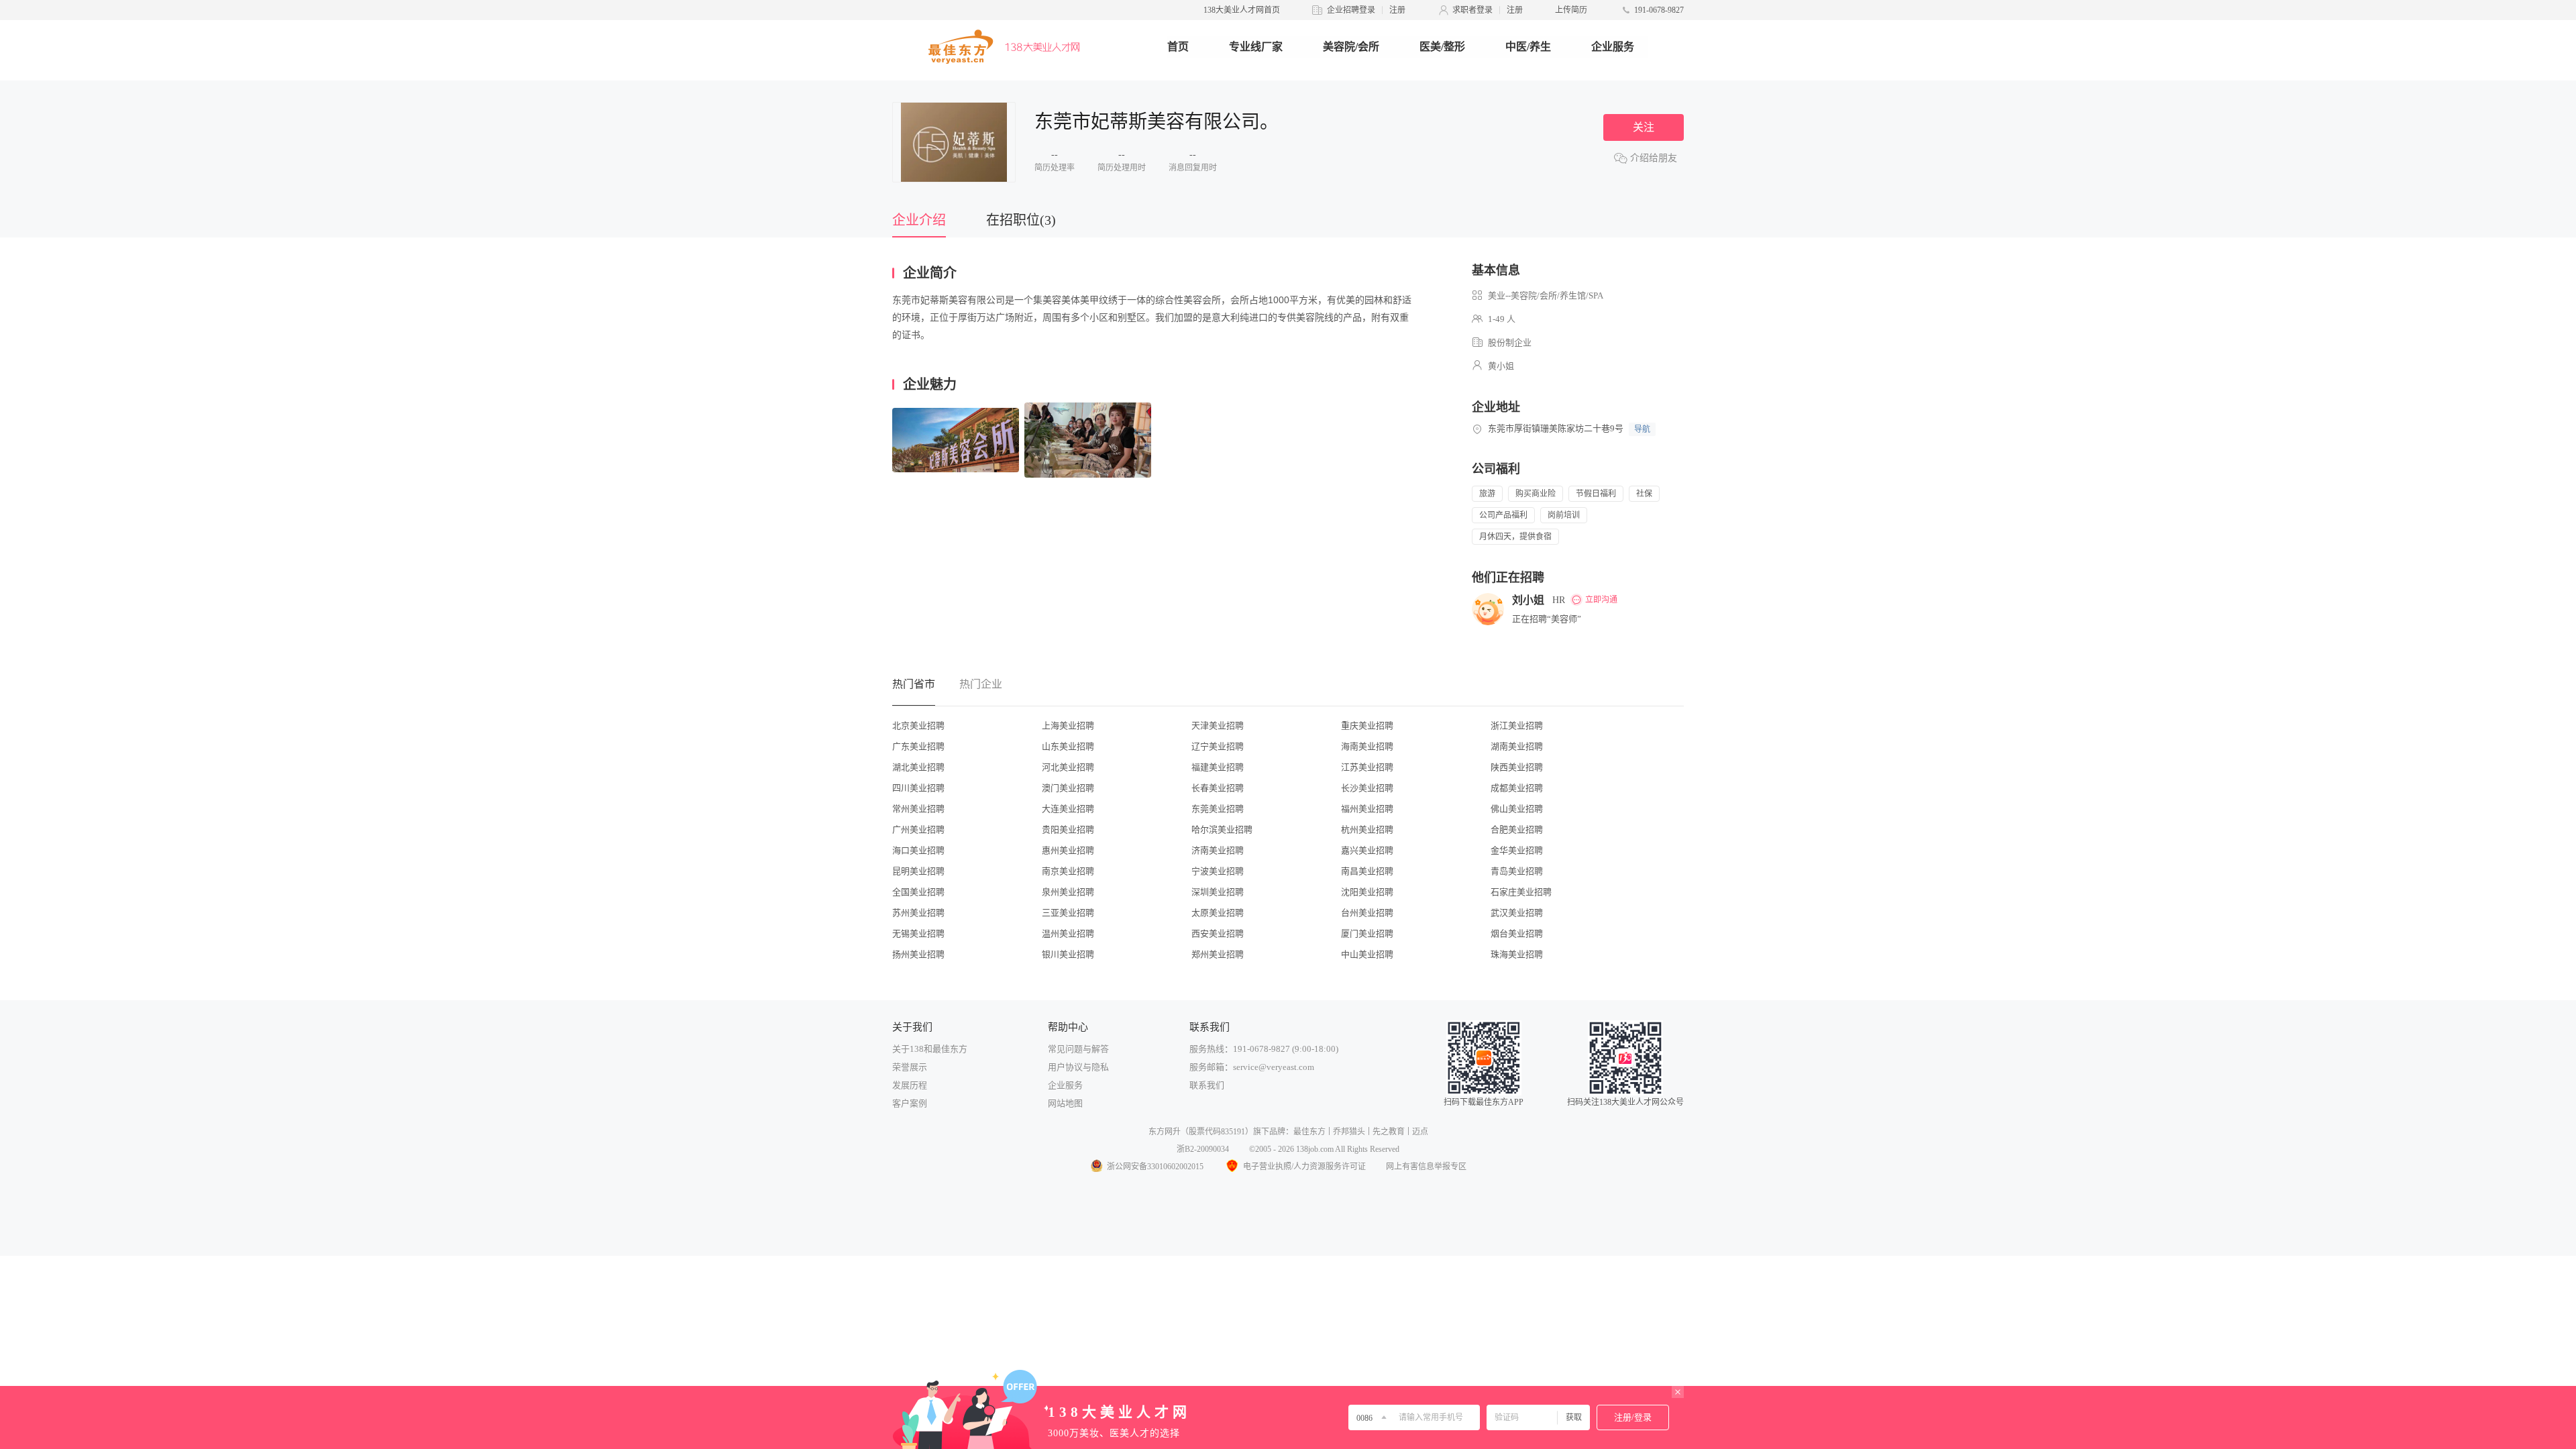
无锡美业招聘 (918, 933)
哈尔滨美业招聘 (1222, 829)
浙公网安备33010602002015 (1155, 1167)
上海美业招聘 (1068, 726)
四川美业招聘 (918, 788)
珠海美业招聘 (1517, 954)
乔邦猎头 (1349, 1132)
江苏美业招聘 (1367, 767)
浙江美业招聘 (1517, 726)
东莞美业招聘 (1218, 809)
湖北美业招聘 (918, 767)
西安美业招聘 (1218, 933)
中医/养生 (1528, 47)
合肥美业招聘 (1517, 829)
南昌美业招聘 (1367, 871)
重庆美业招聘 (1367, 726)
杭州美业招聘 (1367, 829)
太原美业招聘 (1218, 913)
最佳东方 (1309, 1132)
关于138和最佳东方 (930, 1049)
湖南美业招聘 (1517, 746)
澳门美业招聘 (1068, 788)
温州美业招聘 (1068, 933)
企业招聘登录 (1351, 10)
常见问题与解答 (1078, 1049)
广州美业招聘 (918, 829)
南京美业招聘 (1068, 871)
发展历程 (910, 1085)
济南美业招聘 (1218, 850)
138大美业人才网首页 (1242, 10)
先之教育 (1389, 1132)
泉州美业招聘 (1068, 892)
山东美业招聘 (1068, 746)
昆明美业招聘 (918, 871)
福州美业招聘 (1367, 809)
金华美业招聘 (1517, 850)
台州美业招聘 (1367, 913)
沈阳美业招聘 (1367, 892)
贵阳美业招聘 (1068, 829)
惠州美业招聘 (1068, 850)
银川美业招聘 (1068, 954)
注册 (1397, 10)
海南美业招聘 (1367, 746)
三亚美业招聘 (1068, 913)
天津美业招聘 (1218, 726)
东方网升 (1165, 1132)
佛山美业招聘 (1517, 809)
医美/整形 (1442, 47)
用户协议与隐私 (1078, 1067)
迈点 (1420, 1132)
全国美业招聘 (918, 892)
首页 (1178, 47)
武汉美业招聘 (1517, 913)
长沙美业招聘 (1367, 788)
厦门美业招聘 (1367, 933)
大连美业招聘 (1068, 809)
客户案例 (910, 1103)
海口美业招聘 (918, 850)
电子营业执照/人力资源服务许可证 (1304, 1167)
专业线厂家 (1256, 47)
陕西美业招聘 (1517, 767)
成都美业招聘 (1517, 788)
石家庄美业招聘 (1521, 892)
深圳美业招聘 (1218, 892)
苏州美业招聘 (918, 913)
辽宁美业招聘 (1218, 746)
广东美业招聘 (918, 746)
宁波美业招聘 (1218, 871)
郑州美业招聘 (1218, 954)
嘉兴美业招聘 (1367, 850)
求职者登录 (1472, 10)
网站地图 (1065, 1103)
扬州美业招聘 (918, 954)
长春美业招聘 (1218, 788)
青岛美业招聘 (1517, 871)
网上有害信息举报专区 (1426, 1167)
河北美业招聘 (1068, 767)
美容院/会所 (1351, 47)
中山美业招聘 (1367, 954)
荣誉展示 (910, 1067)
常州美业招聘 (918, 809)
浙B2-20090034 (1203, 1149)
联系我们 (1207, 1085)
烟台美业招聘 (1517, 933)
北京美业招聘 (918, 726)
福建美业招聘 (1218, 767)
